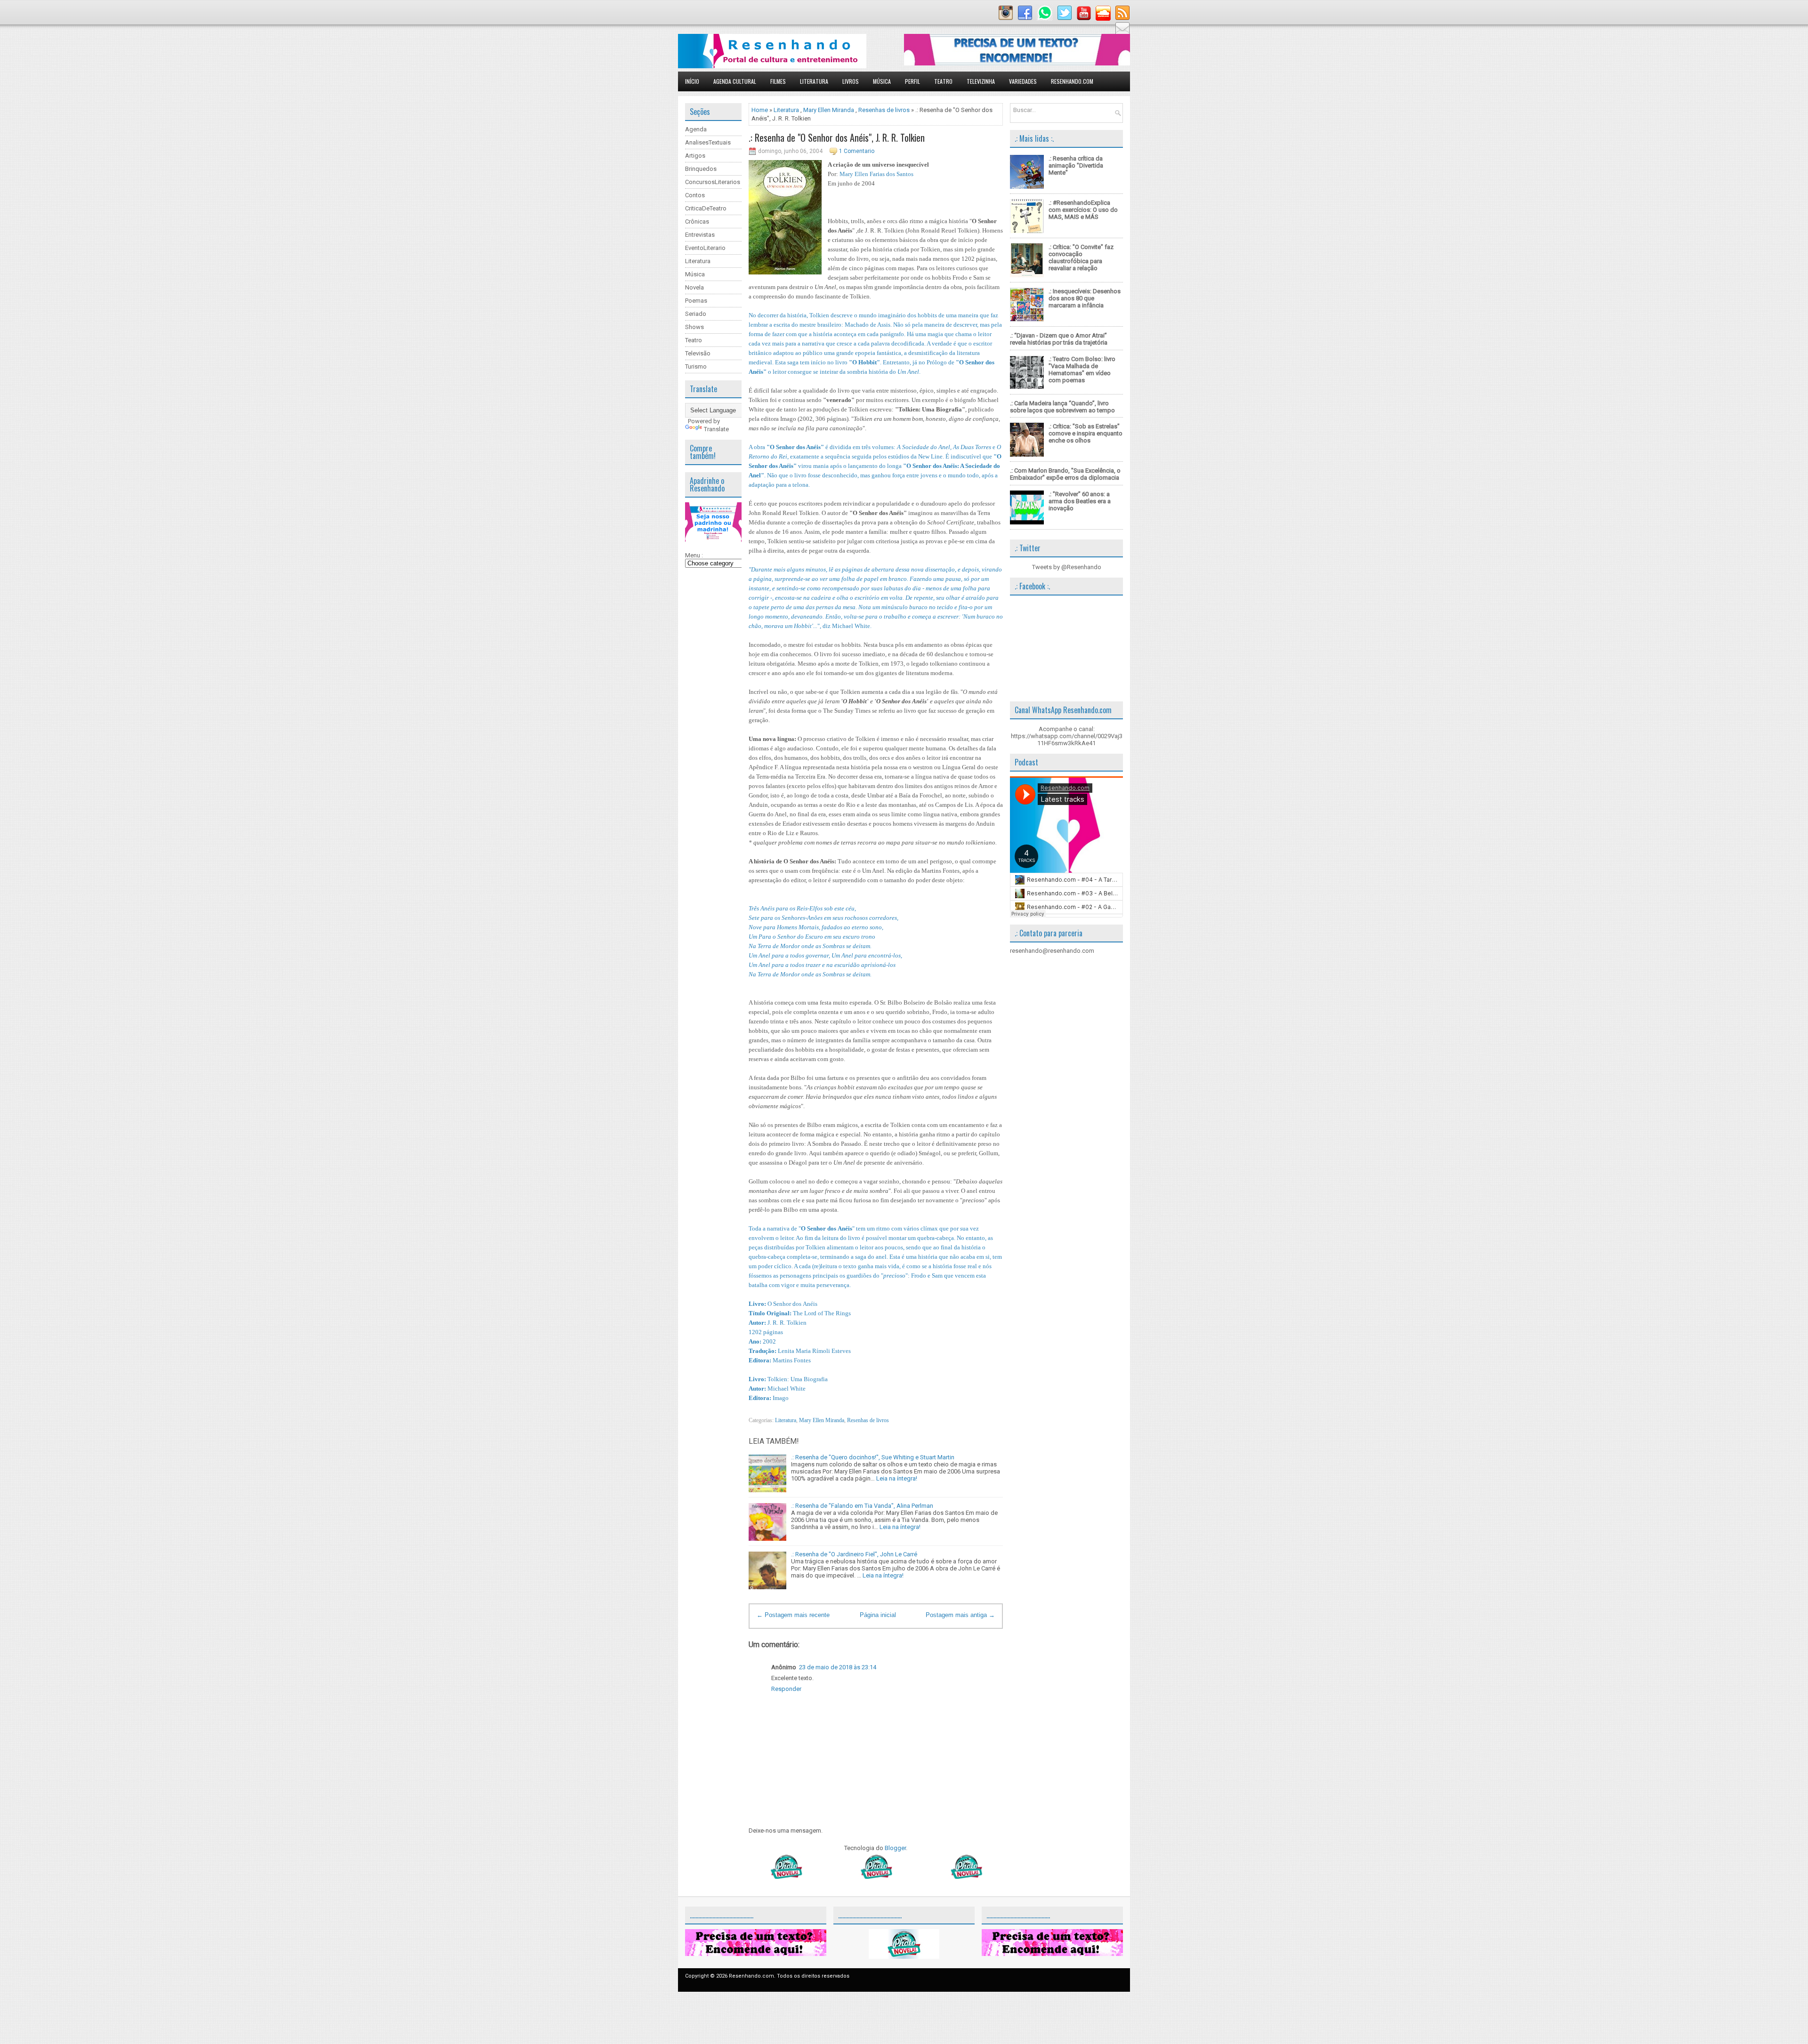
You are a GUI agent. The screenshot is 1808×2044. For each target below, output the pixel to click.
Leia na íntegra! (897, 1478)
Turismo (696, 366)
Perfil (912, 81)
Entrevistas (700, 235)
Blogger (895, 1848)
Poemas (696, 301)
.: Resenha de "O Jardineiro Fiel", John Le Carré (854, 1554)
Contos (695, 195)
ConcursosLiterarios (713, 182)
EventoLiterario (705, 248)
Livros (851, 81)
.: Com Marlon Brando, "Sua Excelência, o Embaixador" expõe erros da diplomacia (1065, 474)
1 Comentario (857, 151)
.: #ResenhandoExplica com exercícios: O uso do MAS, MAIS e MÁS (1083, 210)
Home (760, 110)
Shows (694, 327)
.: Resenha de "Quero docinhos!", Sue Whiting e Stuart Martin (873, 1457)
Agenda (696, 129)
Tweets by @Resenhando (1067, 567)
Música (882, 81)
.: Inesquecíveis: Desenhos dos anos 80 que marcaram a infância (1085, 298)
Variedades (1023, 81)
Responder (786, 1689)
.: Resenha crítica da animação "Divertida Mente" (1076, 165)
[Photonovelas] (876, 1877)
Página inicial (878, 1615)
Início (692, 81)
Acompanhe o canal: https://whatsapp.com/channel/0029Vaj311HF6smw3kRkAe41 (1067, 736)
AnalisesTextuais (708, 142)
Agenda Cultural (735, 81)
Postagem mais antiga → (960, 1615)
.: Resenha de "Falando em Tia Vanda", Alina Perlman (862, 1506)
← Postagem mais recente (793, 1615)
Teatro (943, 81)
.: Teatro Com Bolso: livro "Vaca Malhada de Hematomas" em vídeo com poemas (1082, 370)
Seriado (696, 314)
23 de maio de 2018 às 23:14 (838, 1667)
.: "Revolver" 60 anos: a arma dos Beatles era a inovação (1080, 501)
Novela (694, 287)
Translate (716, 429)
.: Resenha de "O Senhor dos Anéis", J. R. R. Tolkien (837, 137)
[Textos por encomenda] (1017, 63)
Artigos (695, 156)
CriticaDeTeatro (706, 208)
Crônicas (697, 221)
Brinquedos (701, 169)
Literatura (814, 81)
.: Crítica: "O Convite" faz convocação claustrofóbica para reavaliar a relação (1081, 258)
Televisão (698, 353)
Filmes (778, 81)
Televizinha (981, 81)
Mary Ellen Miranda (829, 110)
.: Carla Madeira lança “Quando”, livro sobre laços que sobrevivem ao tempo (1062, 407)
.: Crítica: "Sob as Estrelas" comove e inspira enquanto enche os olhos (1086, 433)
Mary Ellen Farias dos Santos (876, 174)
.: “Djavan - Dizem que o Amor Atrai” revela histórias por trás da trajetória (1059, 339)
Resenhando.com (1072, 81)
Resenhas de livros (884, 110)
